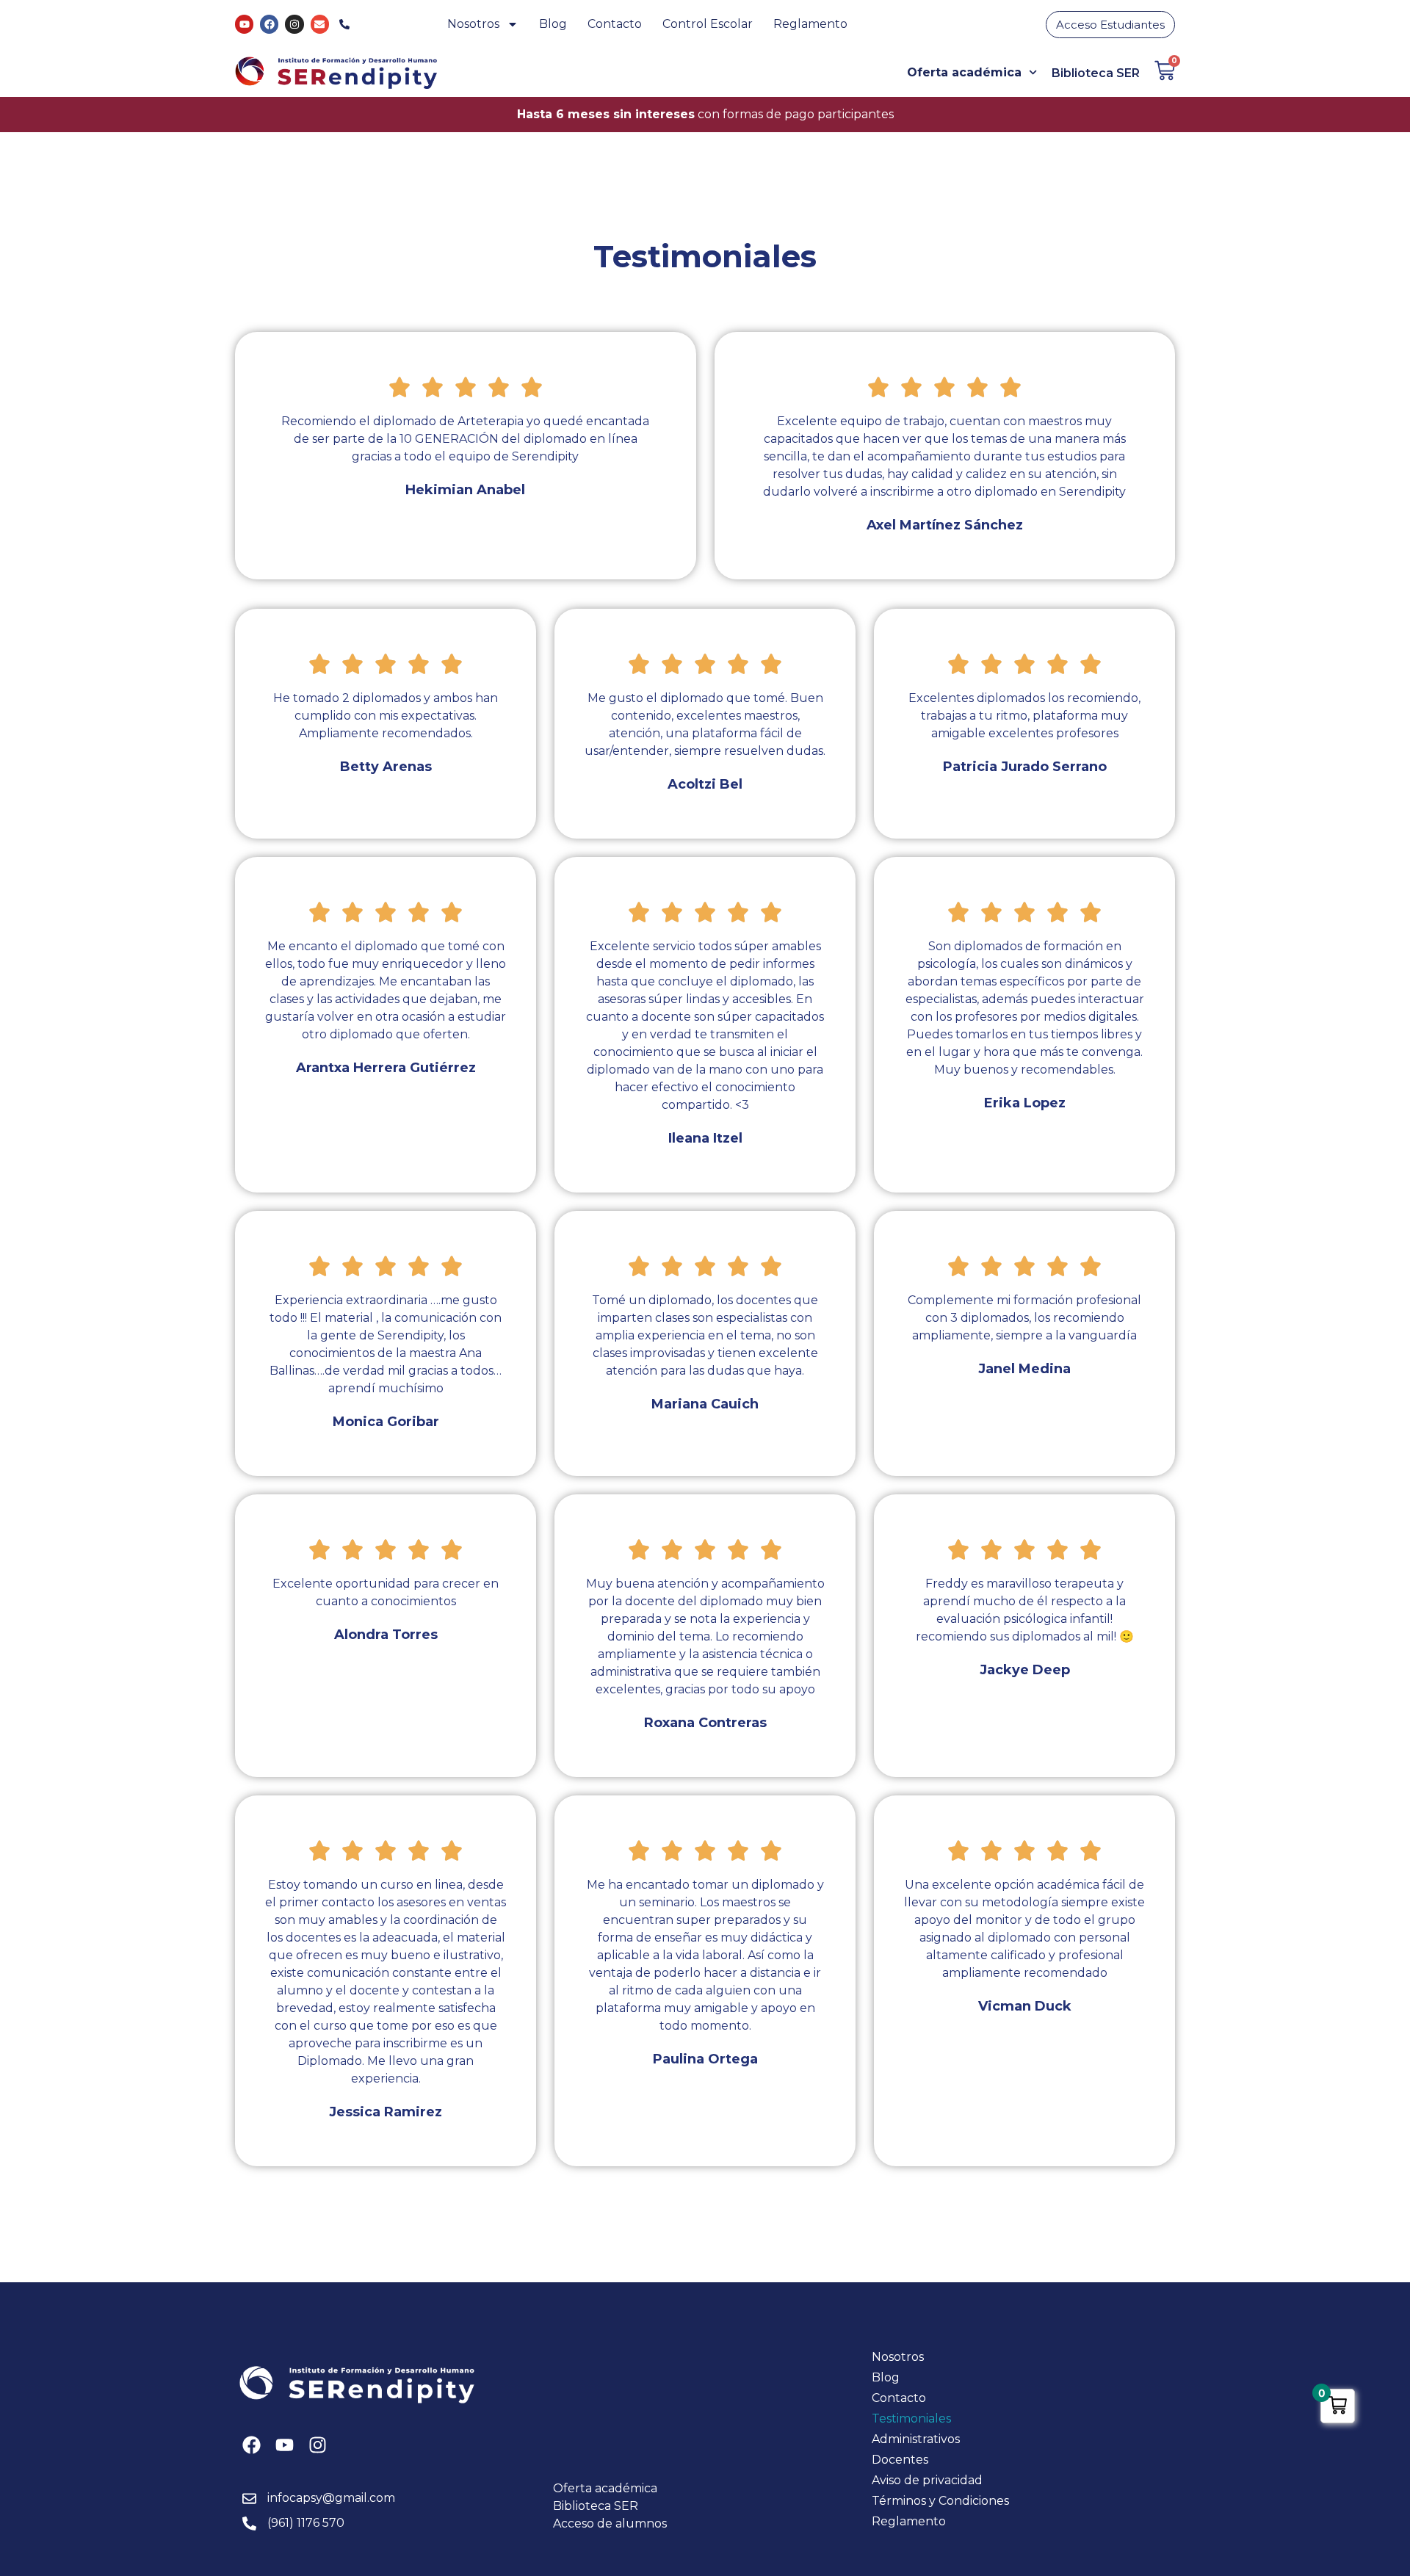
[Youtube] (244, 24)
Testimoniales (911, 2418)
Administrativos (916, 2439)
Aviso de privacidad (927, 2480)
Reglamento (810, 24)
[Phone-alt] (345, 24)
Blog (553, 24)
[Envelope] (320, 24)
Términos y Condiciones (940, 2501)
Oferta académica (964, 72)
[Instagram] (294, 24)
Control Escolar (708, 24)
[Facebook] (269, 24)
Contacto (615, 24)
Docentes (900, 2460)
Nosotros (473, 24)
